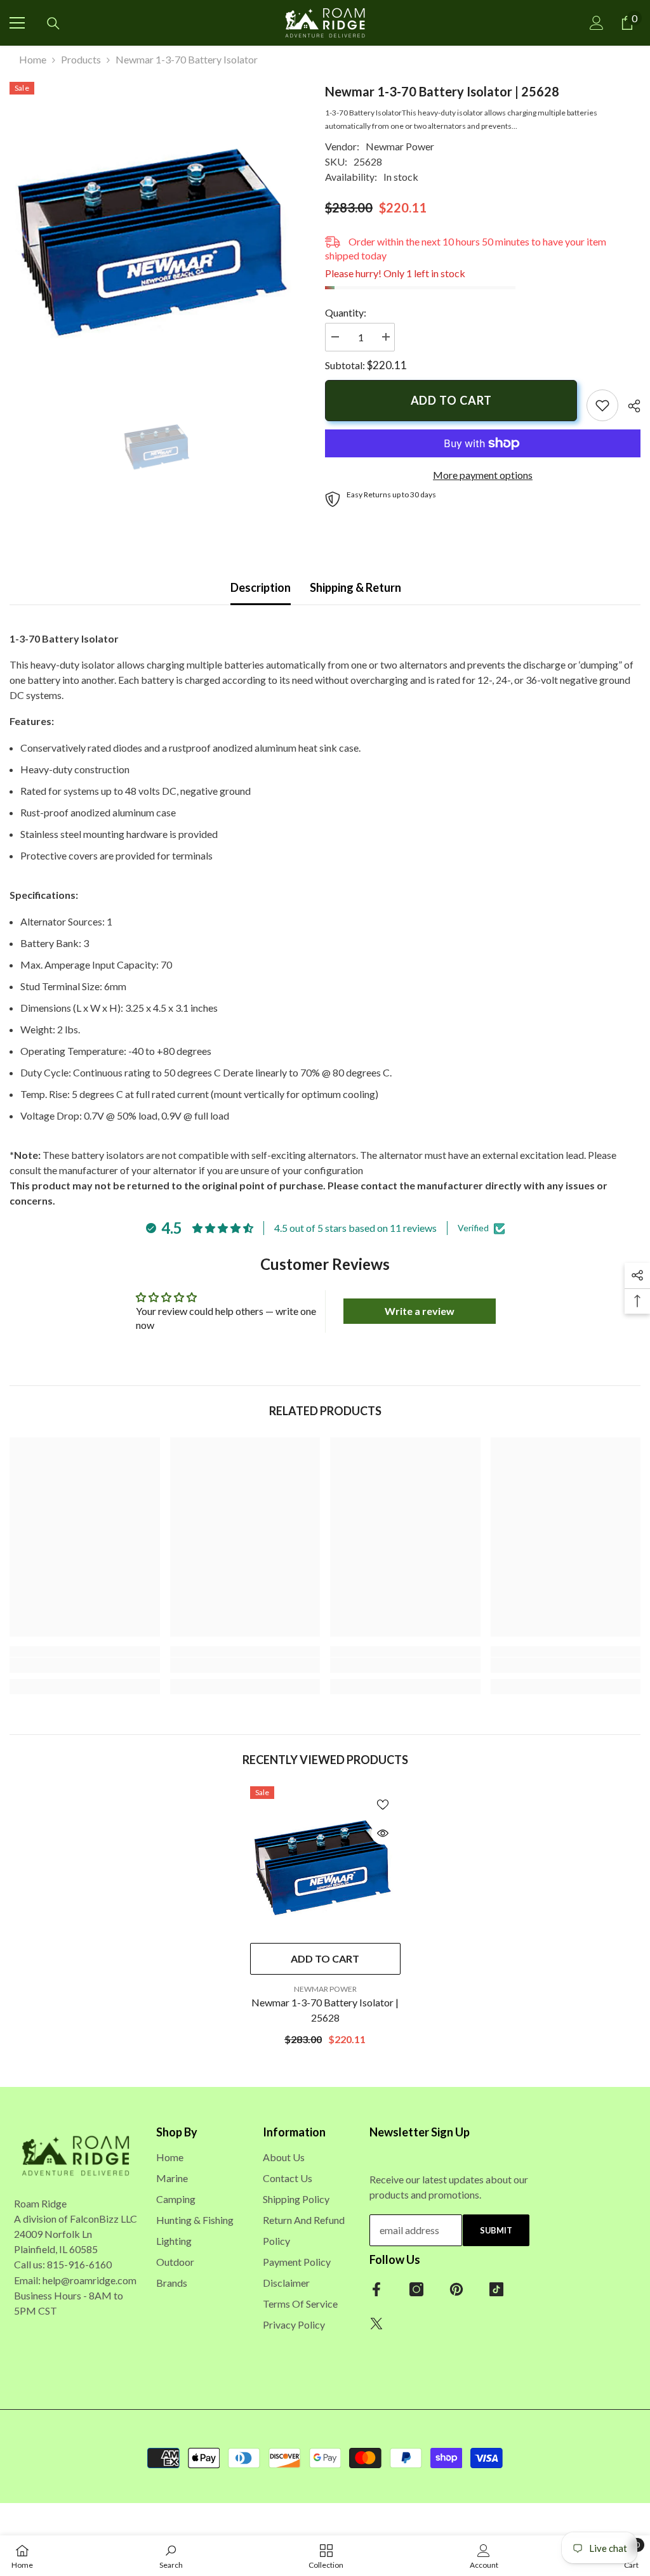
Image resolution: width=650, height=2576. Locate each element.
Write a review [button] (420, 1311)
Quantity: (346, 312)
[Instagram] (416, 2289)
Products (81, 59)
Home (33, 59)
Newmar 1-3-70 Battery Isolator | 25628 (325, 2010)
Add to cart (451, 400)
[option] (158, 230)
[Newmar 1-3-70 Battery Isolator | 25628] (325, 1861)
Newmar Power (400, 146)
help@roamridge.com (90, 2280)
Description (261, 587)
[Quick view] (383, 1833)
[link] (602, 405)
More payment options (483, 475)
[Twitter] (376, 2324)
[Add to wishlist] (383, 1804)
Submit (496, 2230)
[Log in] (597, 23)
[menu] (17, 23)
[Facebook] (376, 2289)
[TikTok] (496, 2289)
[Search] (53, 23)
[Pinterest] (456, 2289)
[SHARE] (629, 406)
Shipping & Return (355, 587)
